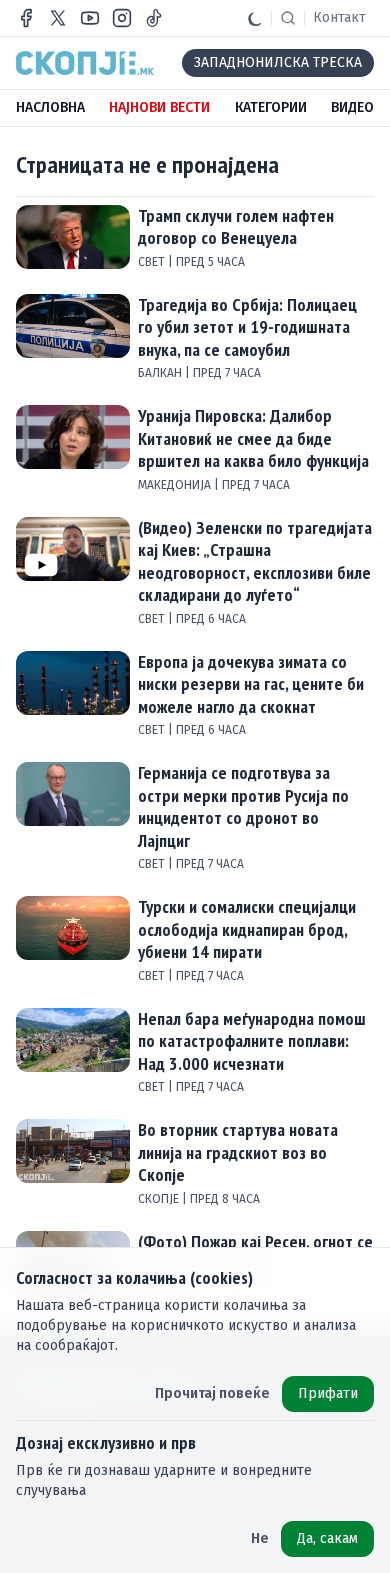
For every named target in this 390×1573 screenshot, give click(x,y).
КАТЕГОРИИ (271, 107)
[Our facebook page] (26, 18)
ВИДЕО (352, 107)
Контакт (339, 17)
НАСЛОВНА (50, 107)
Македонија (176, 485)
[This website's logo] (85, 63)
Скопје (160, 1199)
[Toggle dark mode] (255, 18)
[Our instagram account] (122, 18)
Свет (153, 262)
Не (260, 1538)
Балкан (161, 373)
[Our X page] (58, 18)
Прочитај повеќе (212, 1393)
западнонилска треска (278, 62)
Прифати (328, 1393)
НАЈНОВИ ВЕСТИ (159, 107)
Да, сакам (327, 1538)
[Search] (288, 18)
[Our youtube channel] (90, 18)
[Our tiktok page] (154, 18)
